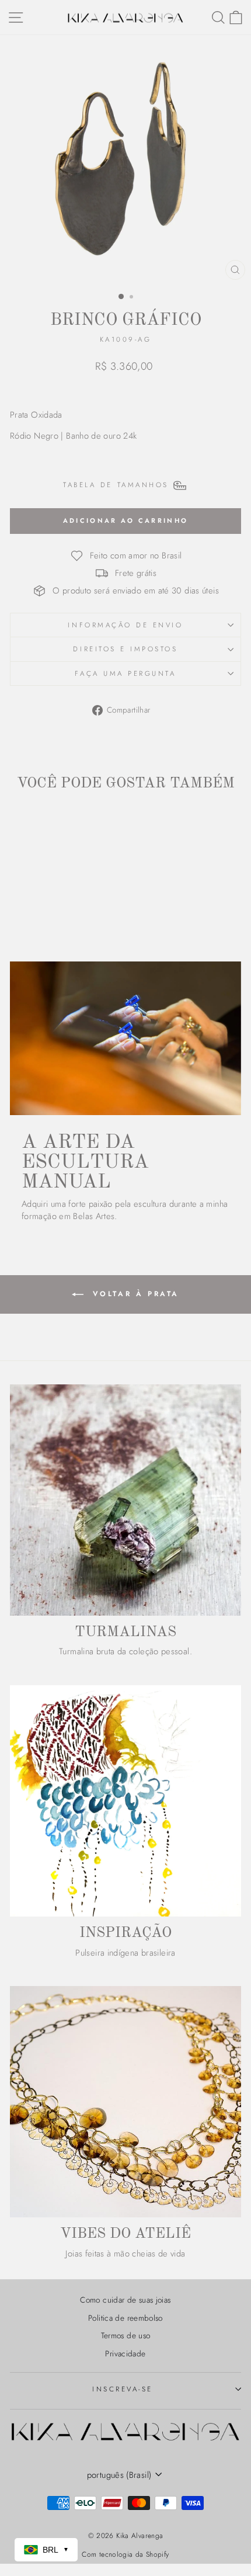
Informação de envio (125, 625)
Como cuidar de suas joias (125, 2300)
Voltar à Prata (134, 1293)
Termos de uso (126, 2335)
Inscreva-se (123, 2389)
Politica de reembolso (125, 2318)
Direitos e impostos (125, 649)
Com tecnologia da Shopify (125, 2554)
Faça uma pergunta (125, 673)
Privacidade (125, 2353)
